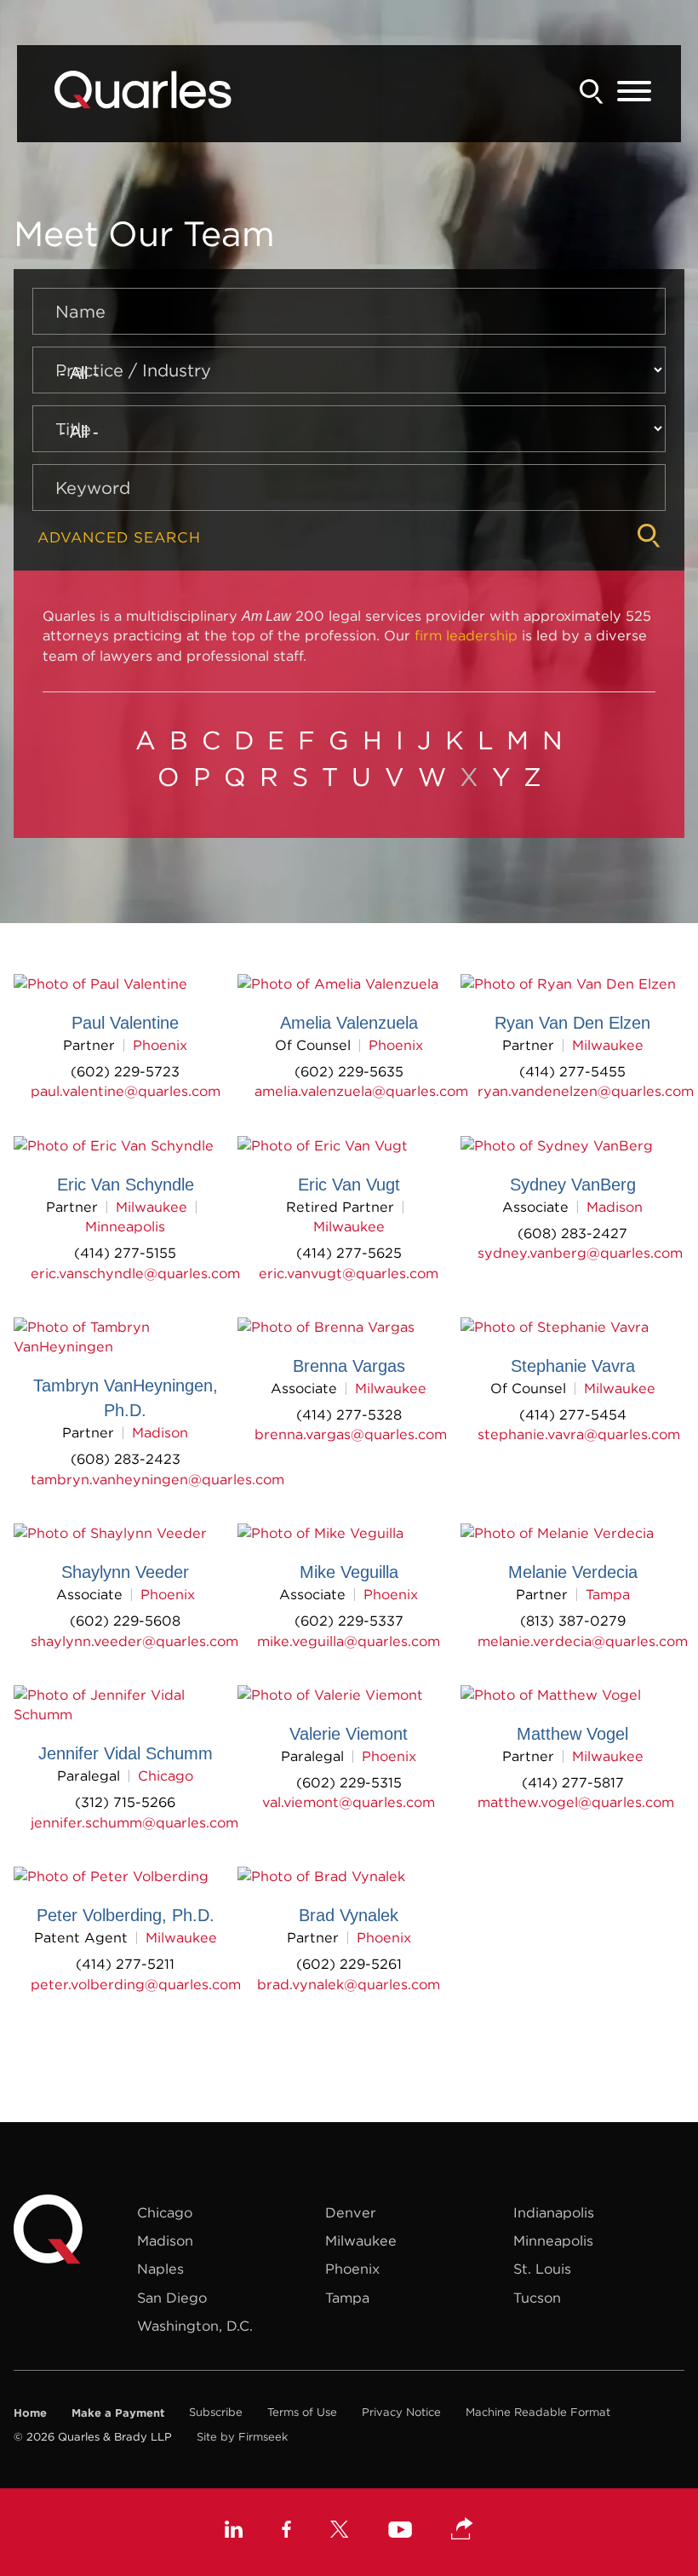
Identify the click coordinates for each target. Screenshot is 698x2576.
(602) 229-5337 (349, 1621)
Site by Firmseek (242, 2437)
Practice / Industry (133, 370)
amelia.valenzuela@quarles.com (361, 1091)
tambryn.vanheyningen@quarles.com (157, 1479)
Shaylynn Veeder (125, 1572)
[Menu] (634, 92)
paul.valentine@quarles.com (126, 1091)
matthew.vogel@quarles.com (576, 1802)
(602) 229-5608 (125, 1621)
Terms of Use (302, 2412)
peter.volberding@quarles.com (136, 1984)
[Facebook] (286, 2532)
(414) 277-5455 (572, 1071)
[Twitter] (340, 2532)
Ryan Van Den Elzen (572, 1023)
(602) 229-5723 (125, 1071)
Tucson (537, 2298)
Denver (351, 2212)
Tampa (608, 1594)
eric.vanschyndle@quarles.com (135, 1273)
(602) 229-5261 (349, 1964)
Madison (615, 1207)
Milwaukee (608, 1045)
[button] (462, 2530)
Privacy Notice (401, 2412)
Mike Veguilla (349, 1572)
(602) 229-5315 (349, 1782)
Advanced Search (119, 538)
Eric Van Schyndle (126, 1185)
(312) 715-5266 (125, 1802)
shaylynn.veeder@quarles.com (134, 1641)
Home (30, 2412)
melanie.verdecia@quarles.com (583, 1641)
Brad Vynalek (349, 1915)
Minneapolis (125, 1226)
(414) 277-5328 (349, 1414)
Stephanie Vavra (573, 1366)
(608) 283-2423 (126, 1459)
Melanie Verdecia (573, 1572)
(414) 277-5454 (573, 1414)
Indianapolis (554, 2212)
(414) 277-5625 (349, 1253)
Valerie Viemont (349, 1734)
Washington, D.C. (195, 2326)
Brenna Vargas (349, 1366)
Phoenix (160, 1045)
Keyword (93, 488)
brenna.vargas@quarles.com (351, 1434)
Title (73, 429)
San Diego (172, 2298)
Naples (160, 2269)
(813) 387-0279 (573, 1621)
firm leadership (466, 635)
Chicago (166, 1776)
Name (80, 311)
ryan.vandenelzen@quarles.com (586, 1091)
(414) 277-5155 (125, 1253)
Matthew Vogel (572, 1734)
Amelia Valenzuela (349, 1023)
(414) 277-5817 (573, 1782)
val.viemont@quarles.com (349, 1802)
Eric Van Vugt (349, 1185)
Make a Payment (118, 2412)
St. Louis (542, 2269)
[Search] (592, 92)
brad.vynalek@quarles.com (349, 1984)
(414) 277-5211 (125, 1964)
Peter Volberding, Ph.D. (126, 1915)
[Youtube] (400, 2532)
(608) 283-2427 (572, 1233)
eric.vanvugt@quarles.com (349, 1273)
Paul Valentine (125, 1023)
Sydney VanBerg (573, 1185)
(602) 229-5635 (349, 1071)
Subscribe (216, 2412)
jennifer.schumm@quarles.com (134, 1822)
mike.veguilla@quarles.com (349, 1641)
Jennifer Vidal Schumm (126, 1753)
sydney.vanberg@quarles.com (580, 1253)
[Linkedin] (234, 2532)
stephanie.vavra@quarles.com (579, 1434)
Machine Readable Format (538, 2412)
